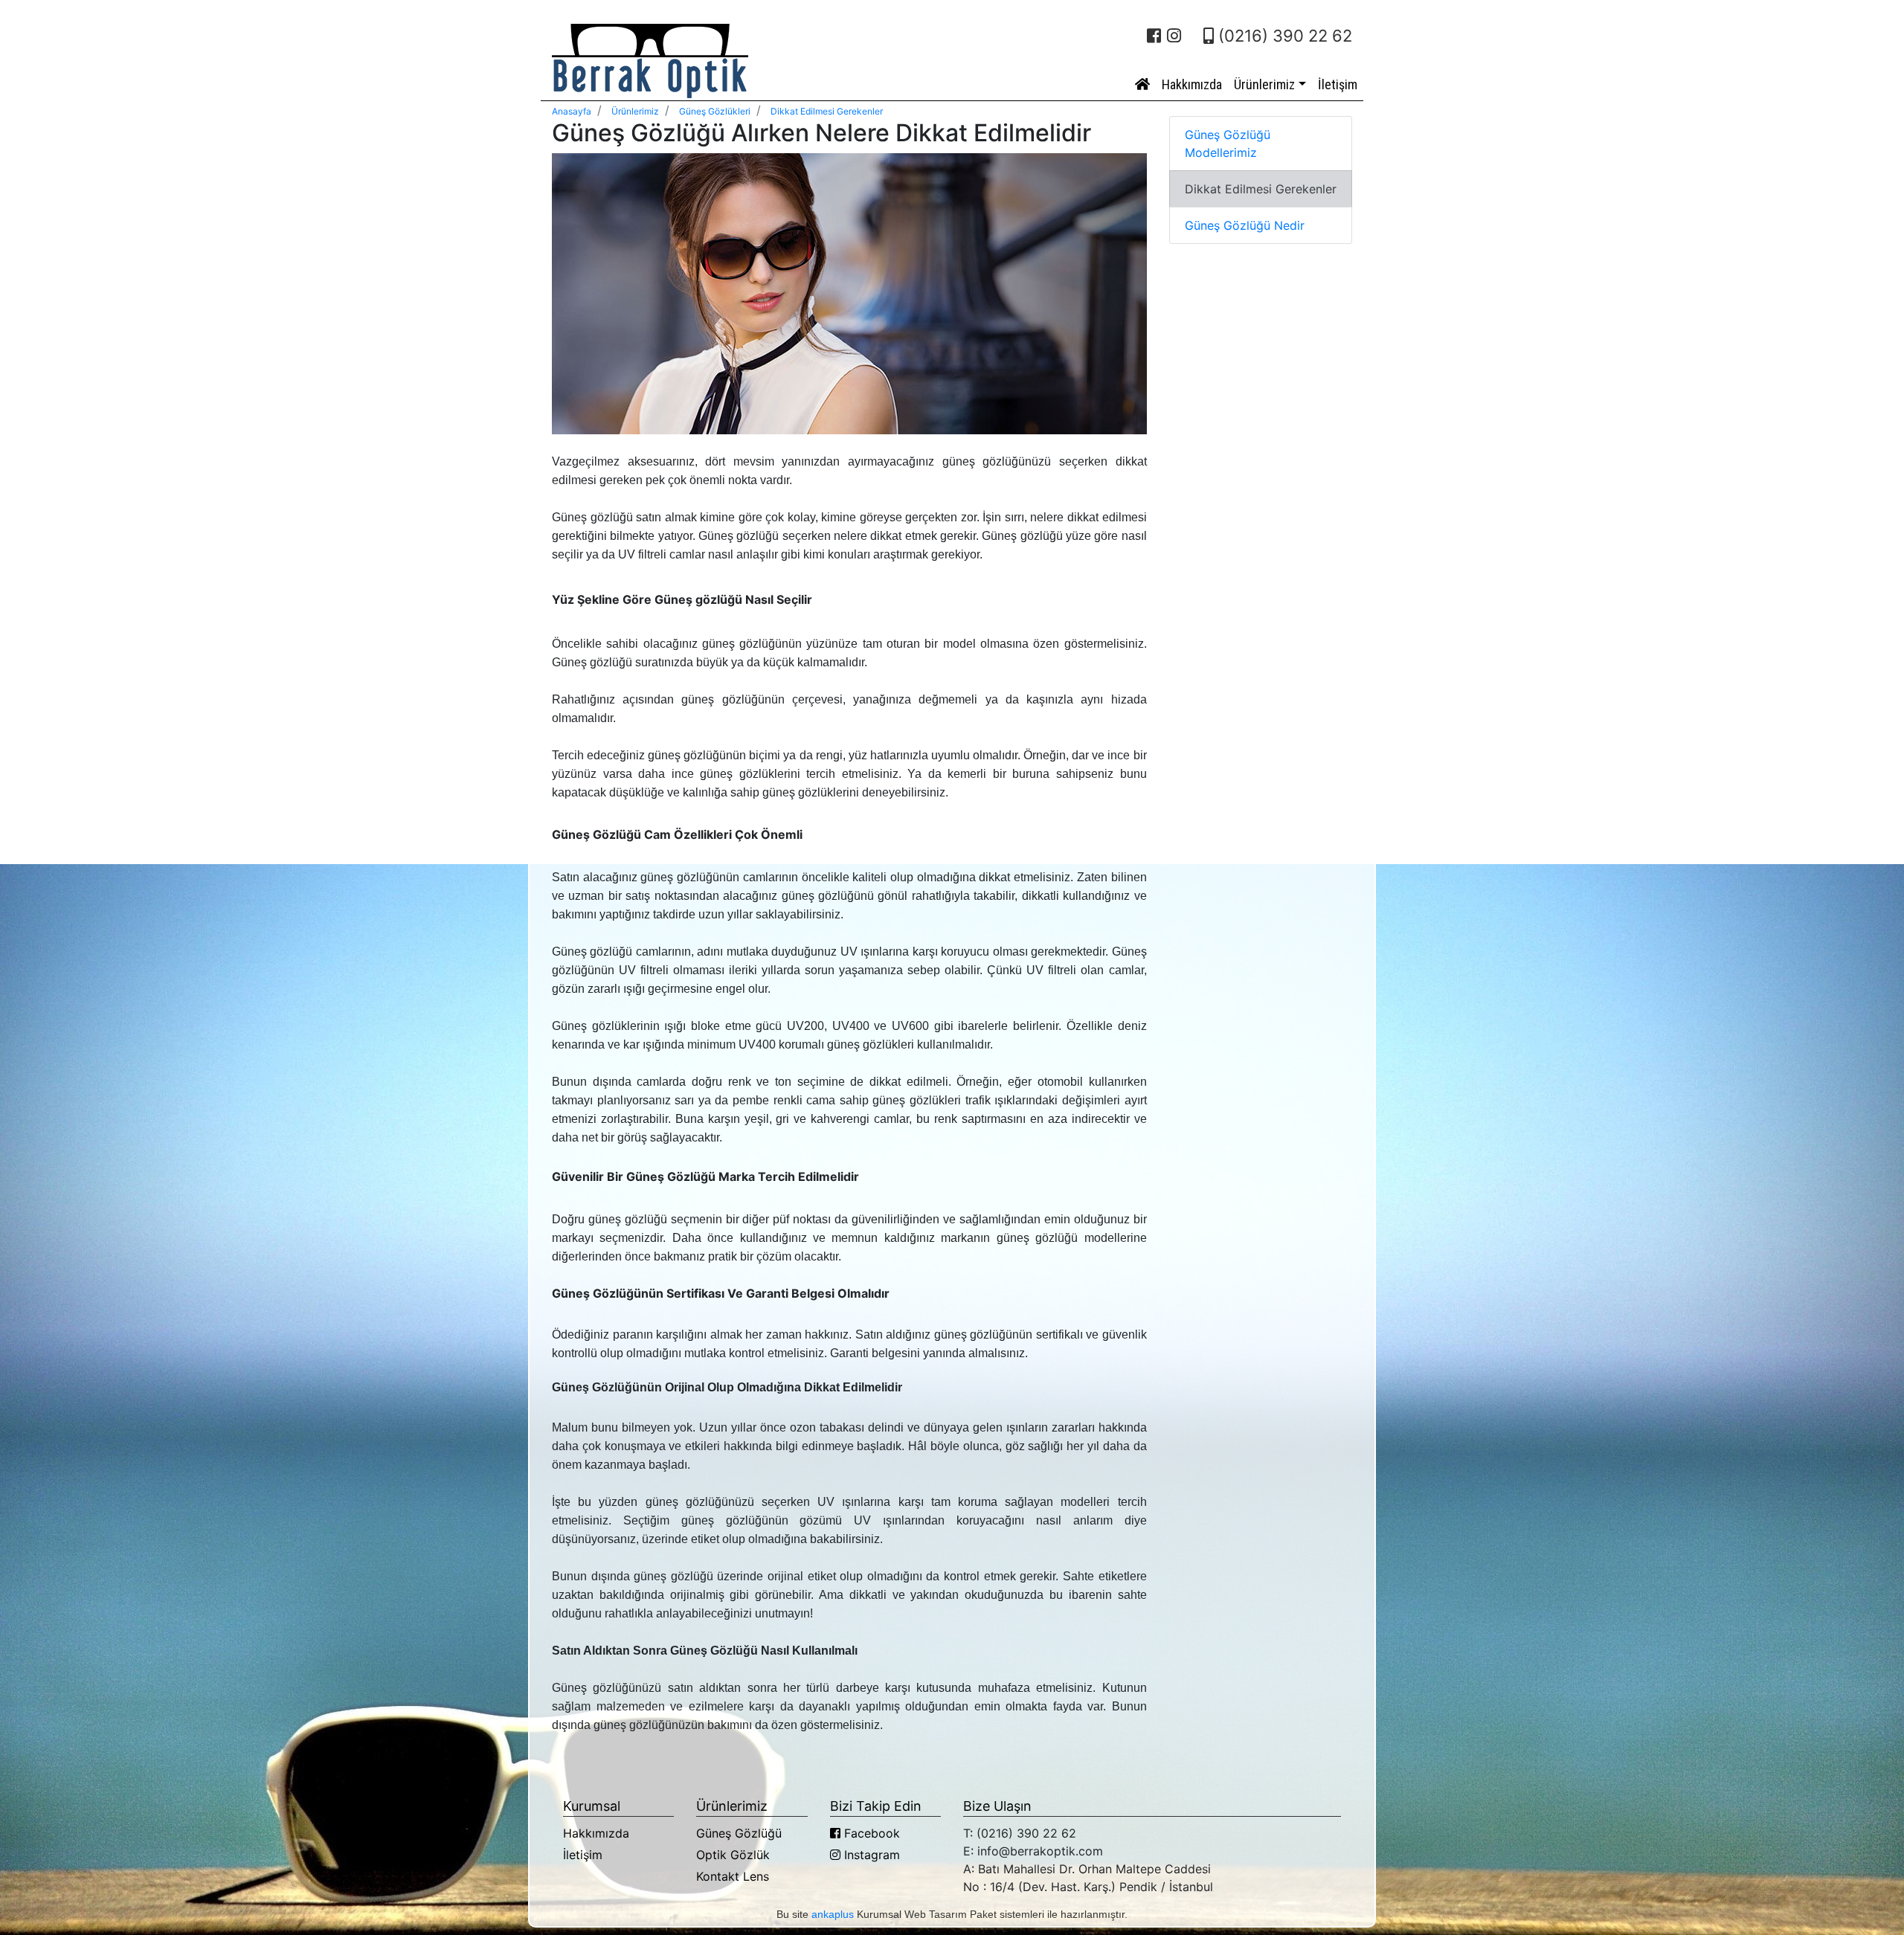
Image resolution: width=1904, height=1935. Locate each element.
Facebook (870, 1833)
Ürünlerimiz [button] (1264, 84)
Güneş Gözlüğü (739, 1833)
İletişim (1338, 84)
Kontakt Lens (733, 1876)
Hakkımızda (1192, 84)
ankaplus (833, 1914)
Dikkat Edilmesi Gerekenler (1261, 189)
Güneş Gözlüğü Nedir (1245, 225)
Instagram (870, 1855)
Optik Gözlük (733, 1855)
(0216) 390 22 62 (1283, 36)
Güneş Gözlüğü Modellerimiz (1228, 144)
